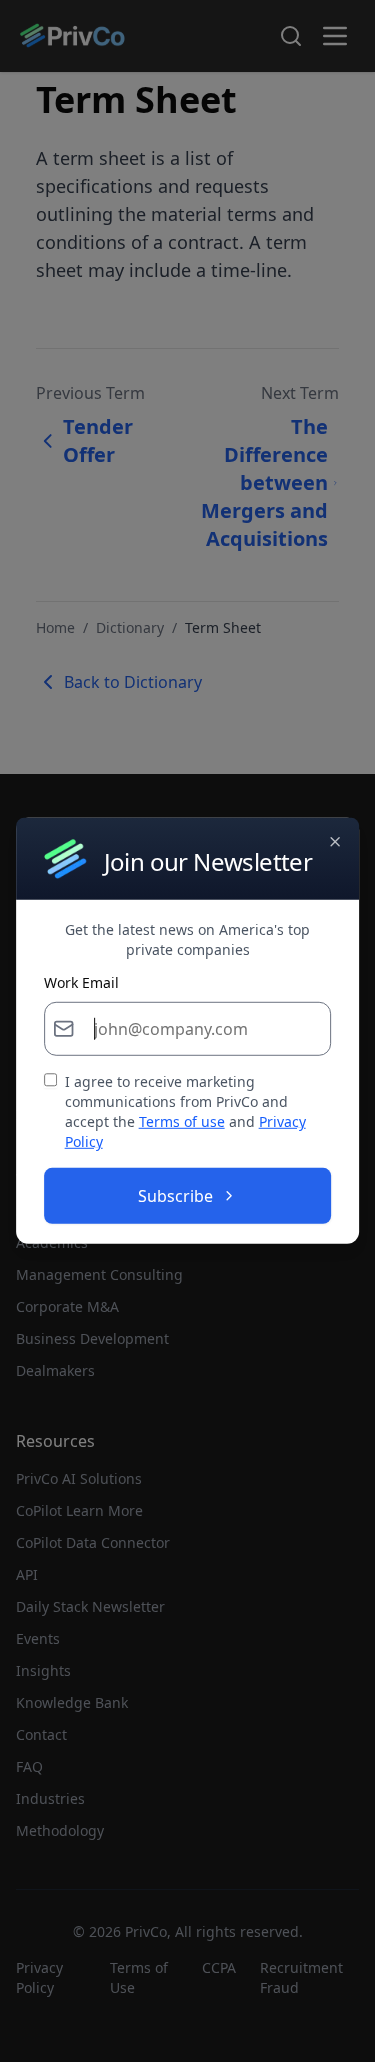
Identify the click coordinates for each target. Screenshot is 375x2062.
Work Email (81, 983)
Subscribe (175, 1196)
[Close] (335, 842)
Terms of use (182, 1121)
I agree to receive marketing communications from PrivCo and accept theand (185, 1111)
